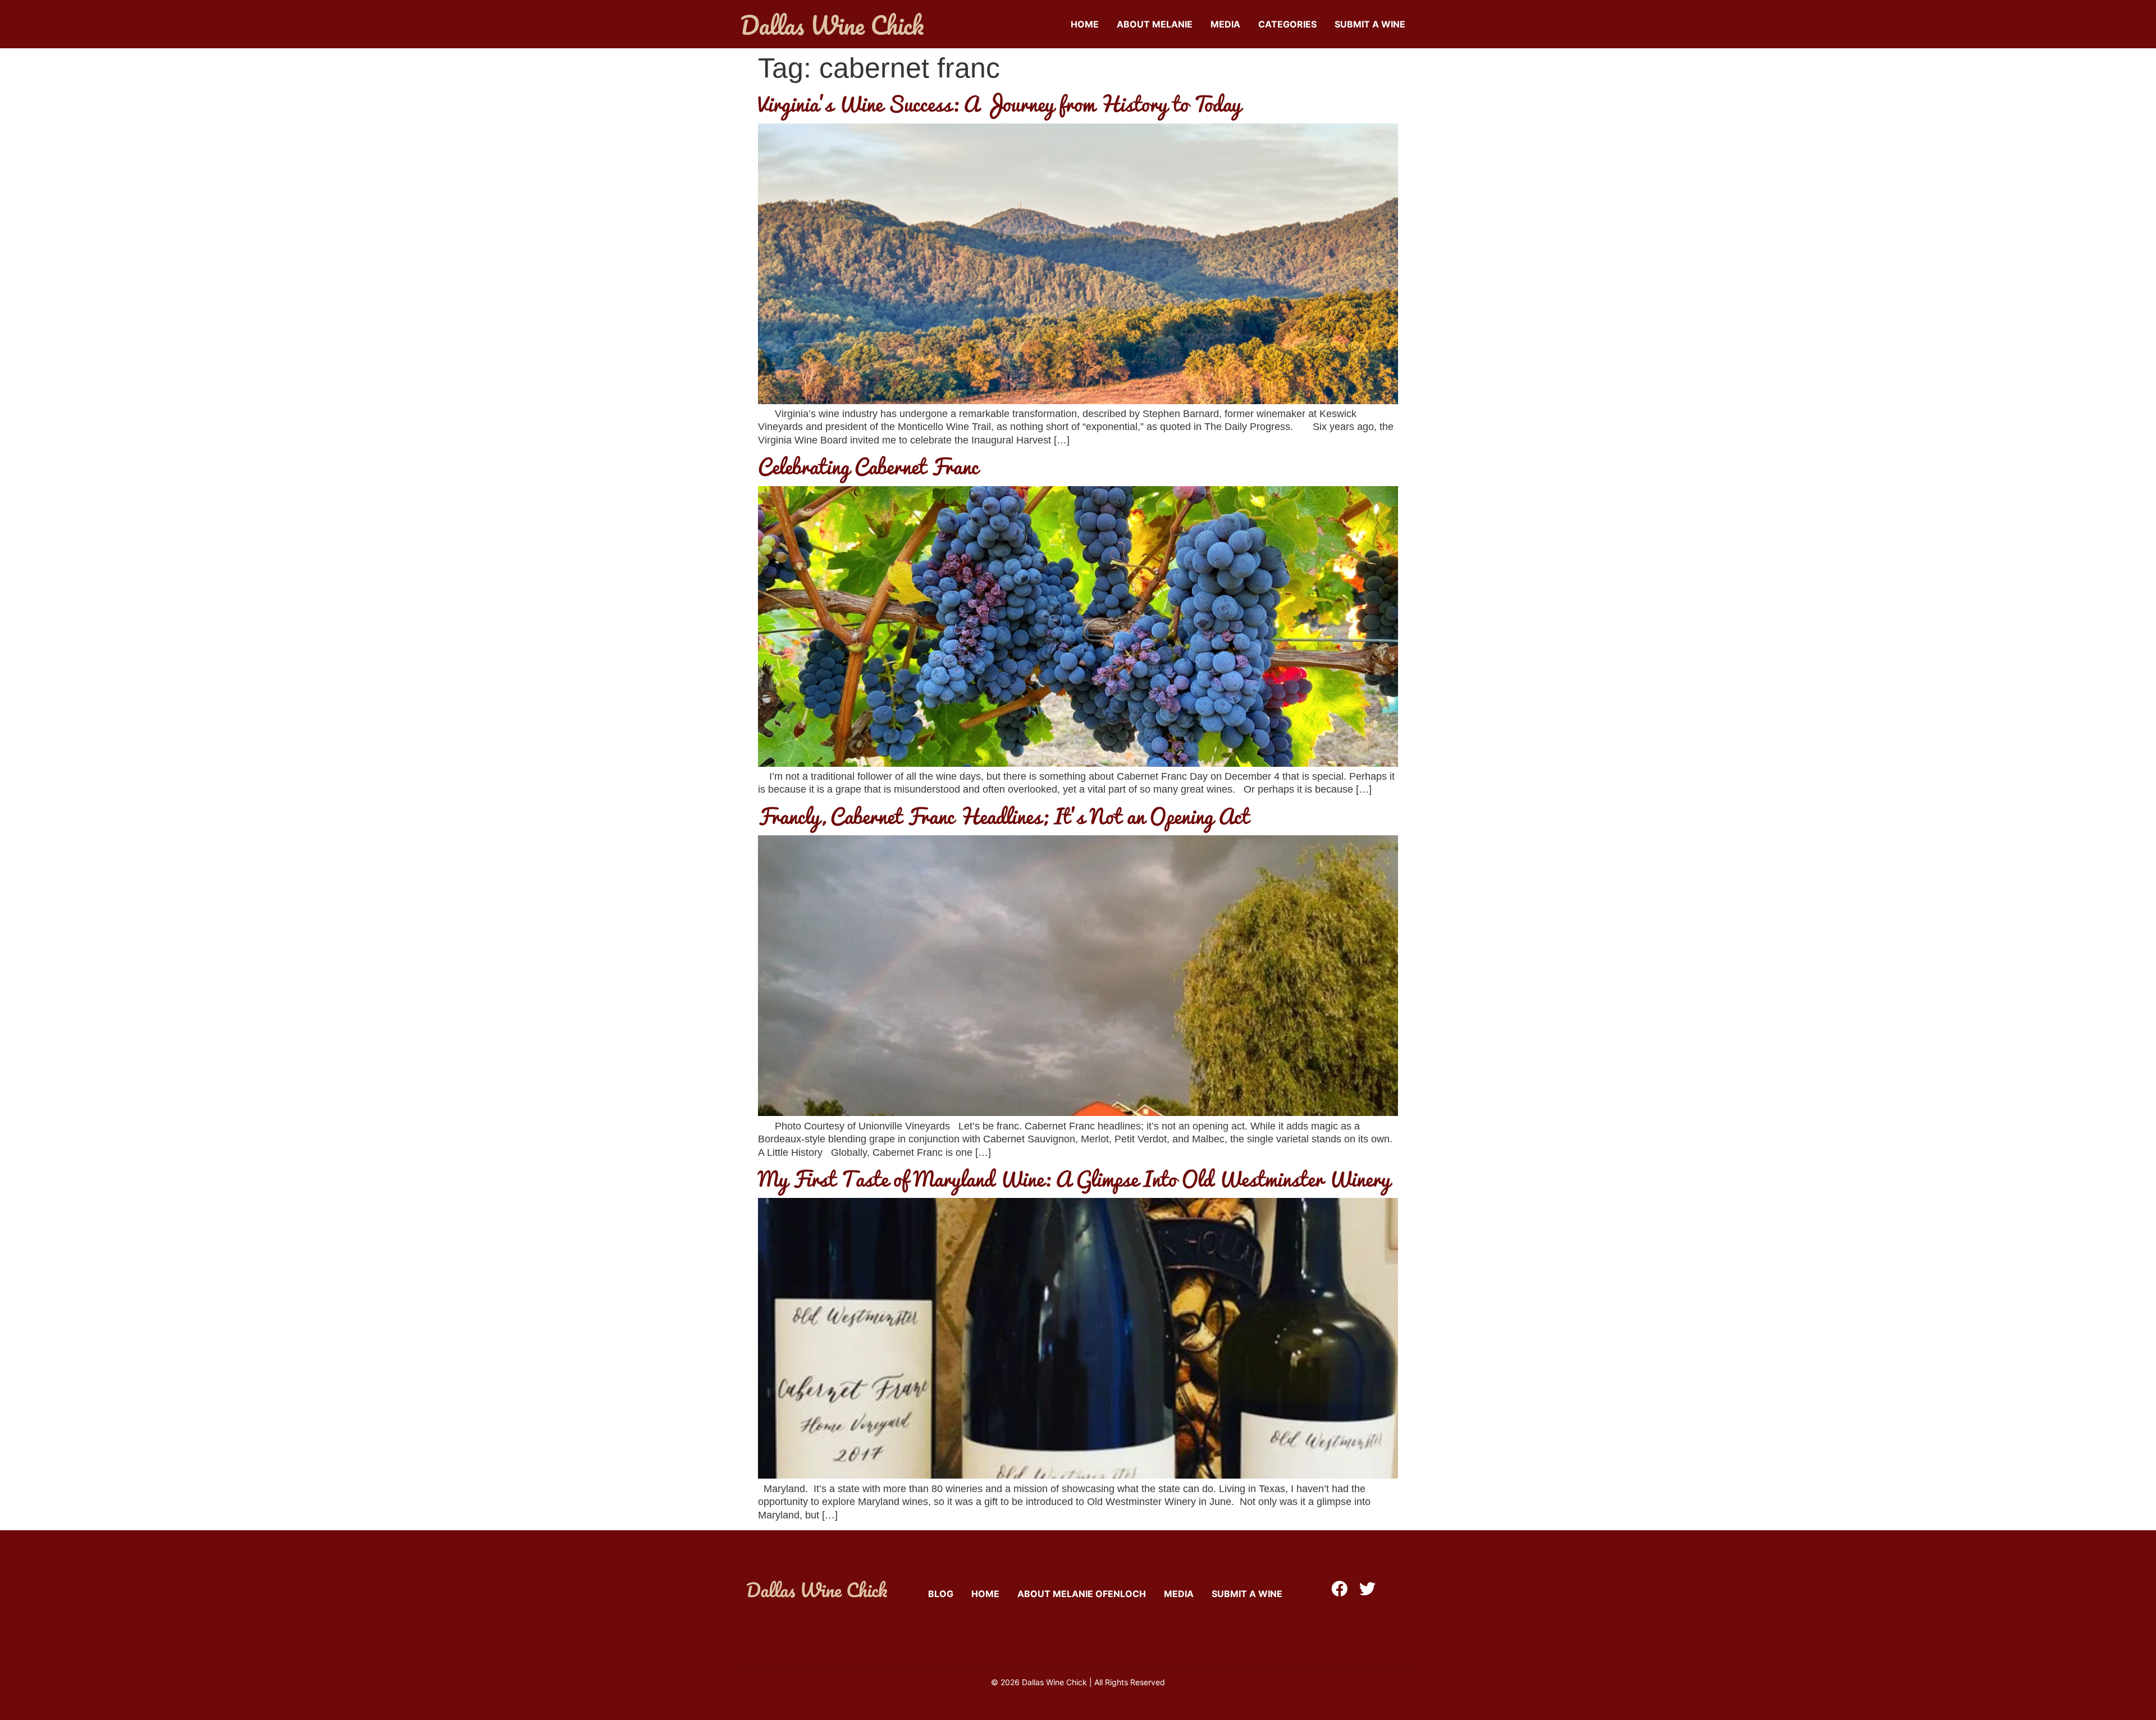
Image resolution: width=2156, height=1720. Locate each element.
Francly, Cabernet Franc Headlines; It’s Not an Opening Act (1004, 816)
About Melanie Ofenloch (1082, 1594)
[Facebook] (1339, 1589)
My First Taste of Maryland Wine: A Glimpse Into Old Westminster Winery (1074, 1178)
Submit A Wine (1370, 24)
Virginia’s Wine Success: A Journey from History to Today (999, 103)
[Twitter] (1367, 1589)
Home (1085, 24)
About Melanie (1155, 24)
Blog (941, 1594)
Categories (1287, 24)
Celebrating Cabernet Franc (868, 466)
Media (1225, 24)
